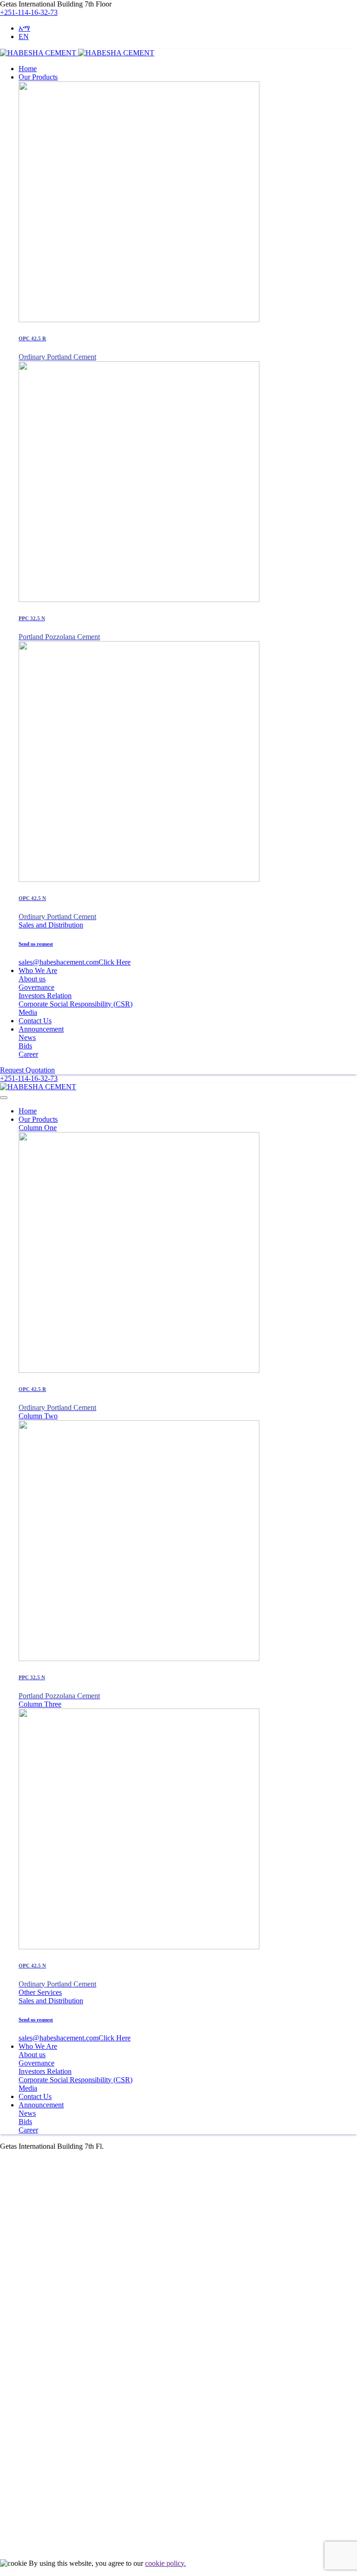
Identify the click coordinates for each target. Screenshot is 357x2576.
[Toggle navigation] (4, 1098)
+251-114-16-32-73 (29, 12)
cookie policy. (165, 2563)
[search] (4, 2548)
